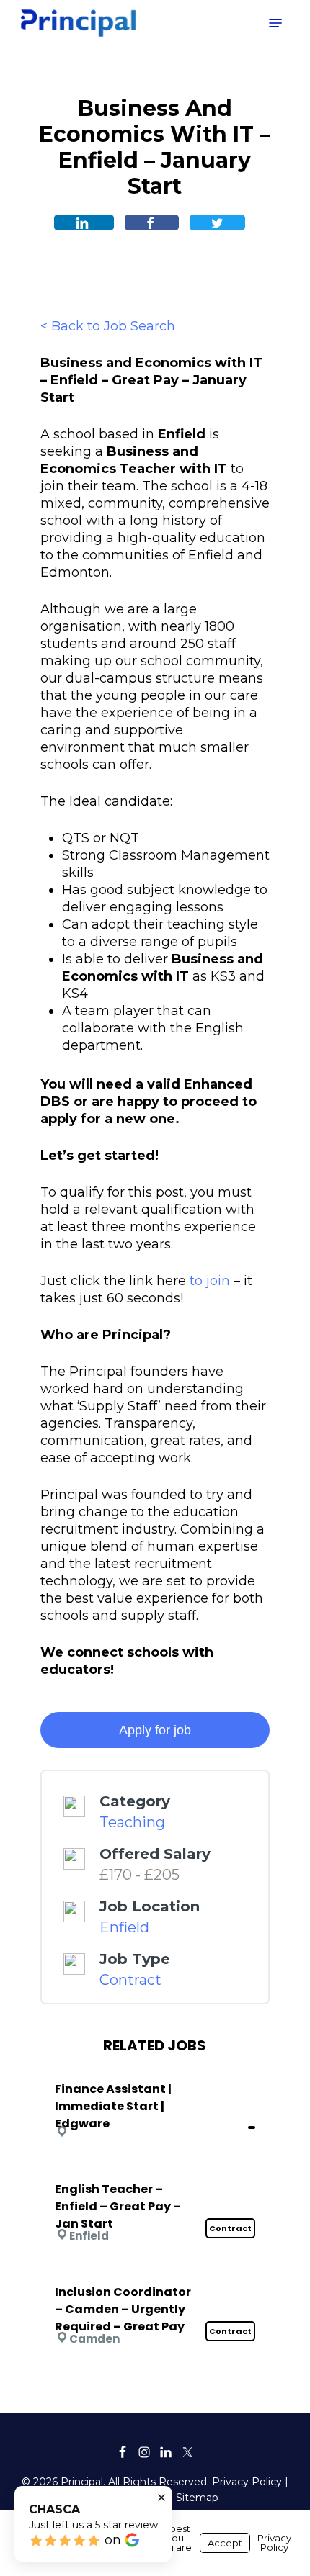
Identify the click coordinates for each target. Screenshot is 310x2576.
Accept (225, 2543)
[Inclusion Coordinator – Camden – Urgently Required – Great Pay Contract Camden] (155, 2273)
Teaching (132, 1822)
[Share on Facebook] (152, 222)
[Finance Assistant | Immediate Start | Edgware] (155, 2070)
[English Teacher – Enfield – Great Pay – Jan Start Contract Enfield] (155, 2170)
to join (210, 1281)
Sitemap (197, 2498)
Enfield (124, 1927)
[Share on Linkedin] (84, 222)
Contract (130, 1980)
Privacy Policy (247, 2482)
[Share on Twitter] (217, 222)
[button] (275, 23)
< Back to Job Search (108, 326)
